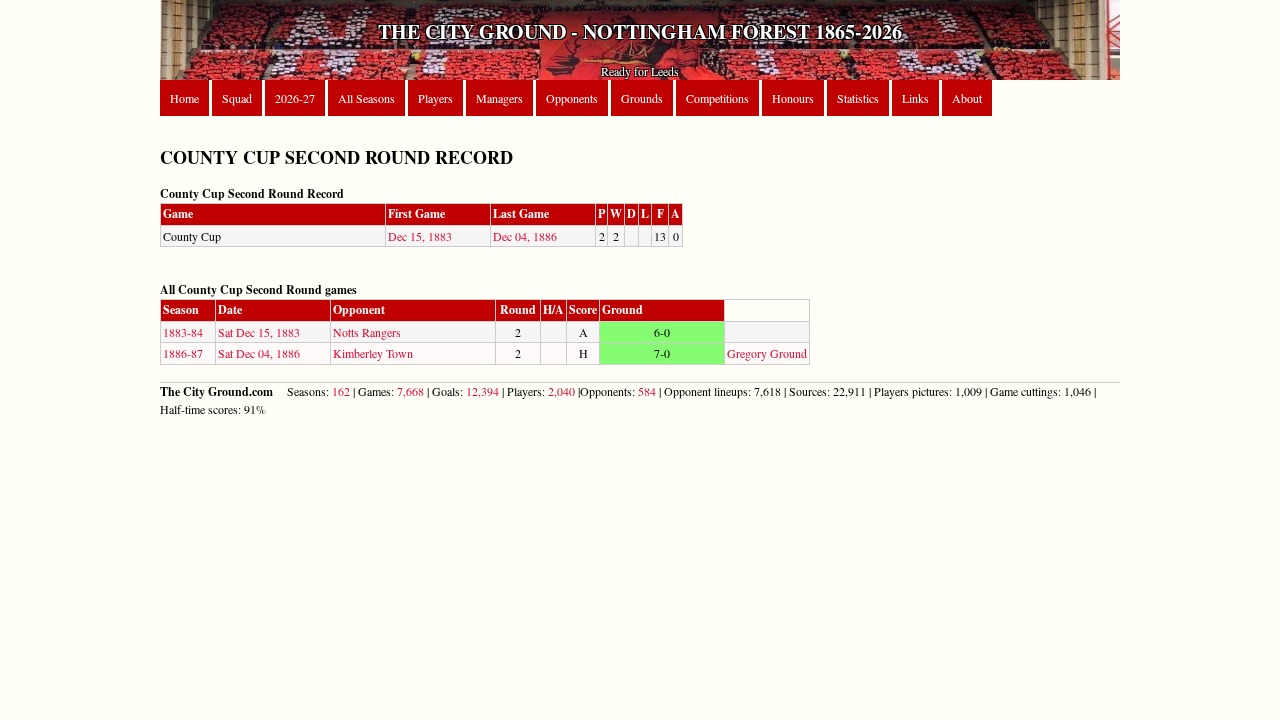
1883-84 (183, 332)
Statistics (858, 98)
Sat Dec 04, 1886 (259, 353)
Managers (499, 98)
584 (647, 391)
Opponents (572, 98)
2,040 (561, 391)
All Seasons (366, 98)
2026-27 (295, 98)
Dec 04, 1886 (525, 236)
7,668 (410, 391)
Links (915, 98)
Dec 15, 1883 (420, 236)
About (967, 98)
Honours (793, 98)
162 (341, 391)
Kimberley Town (373, 353)
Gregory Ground (767, 353)
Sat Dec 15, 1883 (259, 332)
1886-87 (183, 353)
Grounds (642, 98)
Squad (237, 98)
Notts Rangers (367, 332)
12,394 (482, 391)
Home (184, 98)
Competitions (717, 98)
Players (435, 98)
